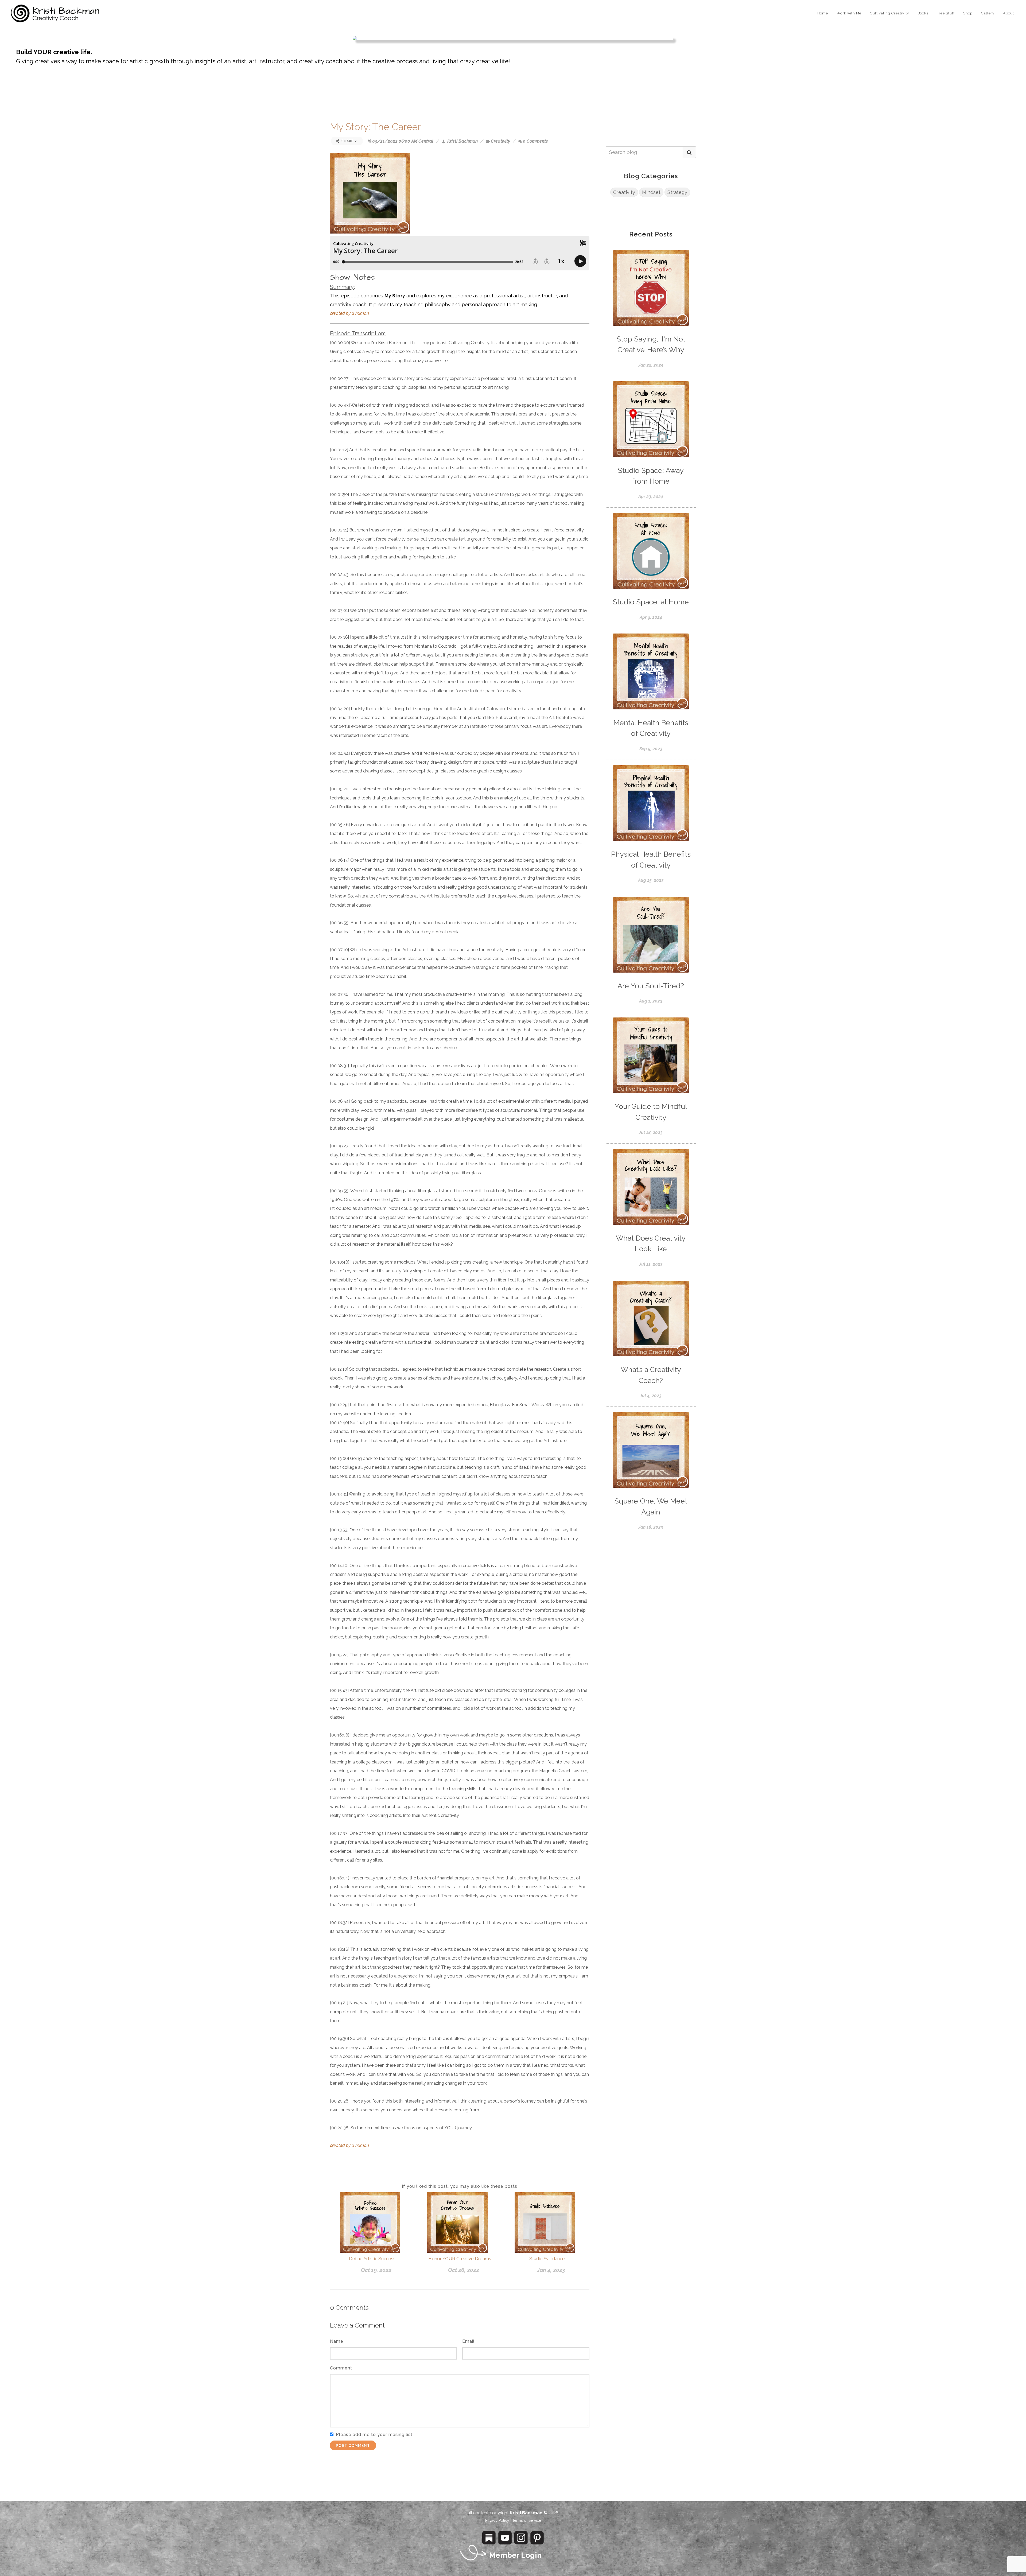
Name (337, 2341)
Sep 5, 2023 (651, 749)
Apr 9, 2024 (651, 617)
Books (923, 13)
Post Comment (353, 2446)
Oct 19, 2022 (376, 2270)
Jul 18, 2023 (651, 1132)
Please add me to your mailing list (374, 2435)
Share (347, 141)
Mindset (651, 192)
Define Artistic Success (372, 2259)
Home (823, 13)
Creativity (500, 141)
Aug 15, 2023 (651, 880)
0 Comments (535, 141)
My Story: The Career (375, 127)
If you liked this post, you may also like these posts (460, 2186)
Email (468, 2341)
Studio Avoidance (547, 2259)
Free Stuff (946, 13)
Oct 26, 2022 (464, 2270)
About (1008, 13)
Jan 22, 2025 (651, 365)
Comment (341, 2368)
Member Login (515, 2555)
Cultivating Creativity (889, 13)
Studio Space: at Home (651, 602)
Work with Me (849, 13)
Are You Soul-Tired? (651, 986)
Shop (968, 13)
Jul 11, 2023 (651, 1264)
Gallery (988, 13)
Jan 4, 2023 (551, 2270)
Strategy (677, 192)
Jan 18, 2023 (651, 1527)
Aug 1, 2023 (651, 1001)
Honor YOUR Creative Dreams (460, 2259)
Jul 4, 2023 (651, 1396)
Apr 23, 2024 (651, 497)
